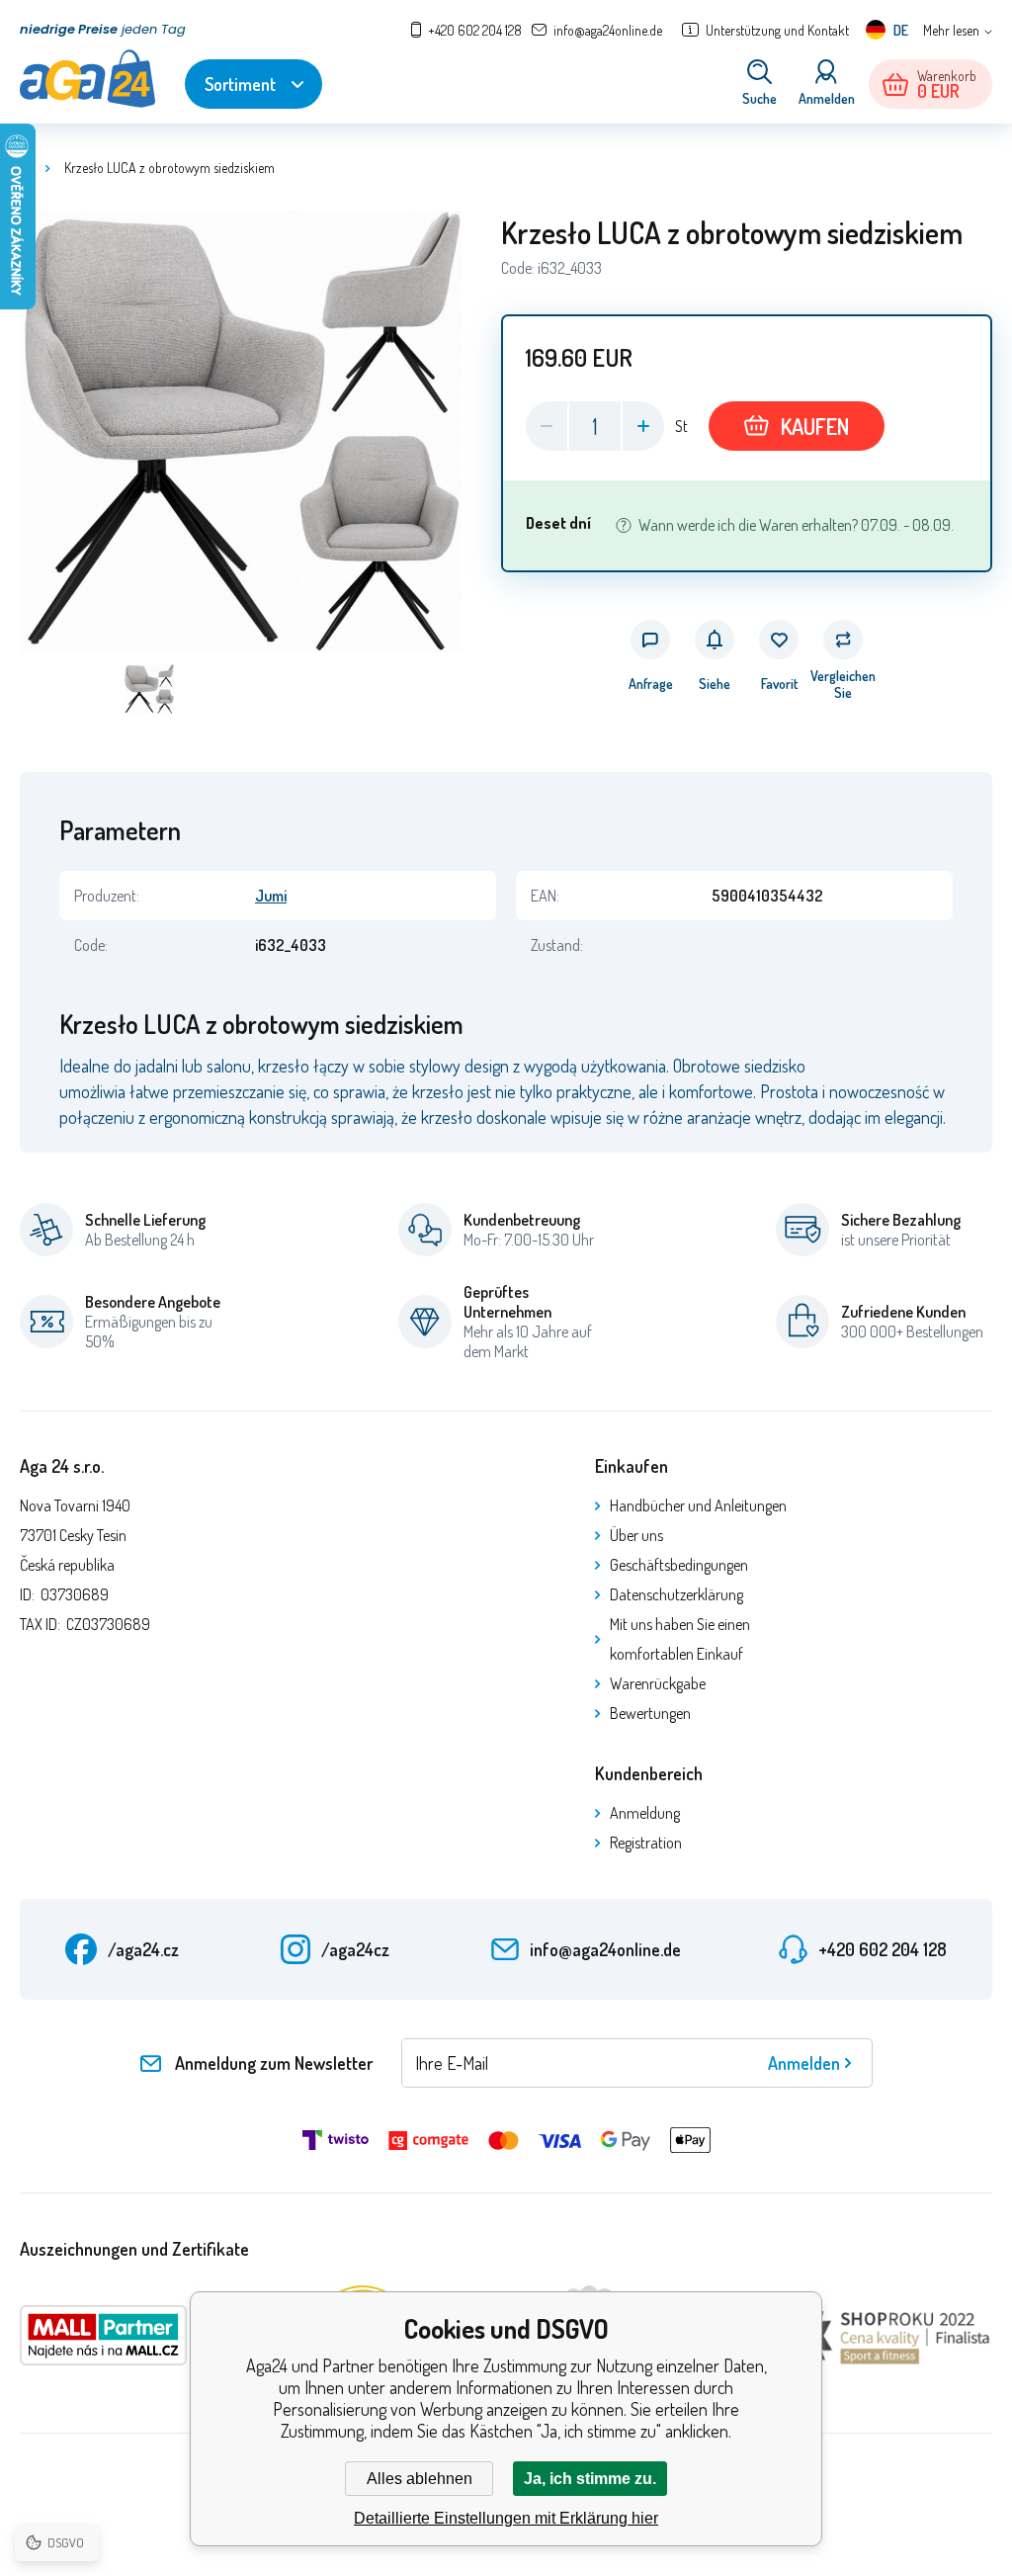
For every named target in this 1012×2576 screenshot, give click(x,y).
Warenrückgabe (658, 1683)
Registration (646, 1843)
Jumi (271, 896)
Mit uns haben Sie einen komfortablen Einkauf (680, 1639)
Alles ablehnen (420, 2479)
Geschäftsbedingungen (679, 1565)
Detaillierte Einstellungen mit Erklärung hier (506, 2518)
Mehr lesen (951, 30)
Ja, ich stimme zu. (590, 2479)
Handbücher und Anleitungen (698, 1505)
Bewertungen (650, 1713)
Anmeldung (645, 1813)
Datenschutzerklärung (676, 1594)
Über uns (636, 1535)
